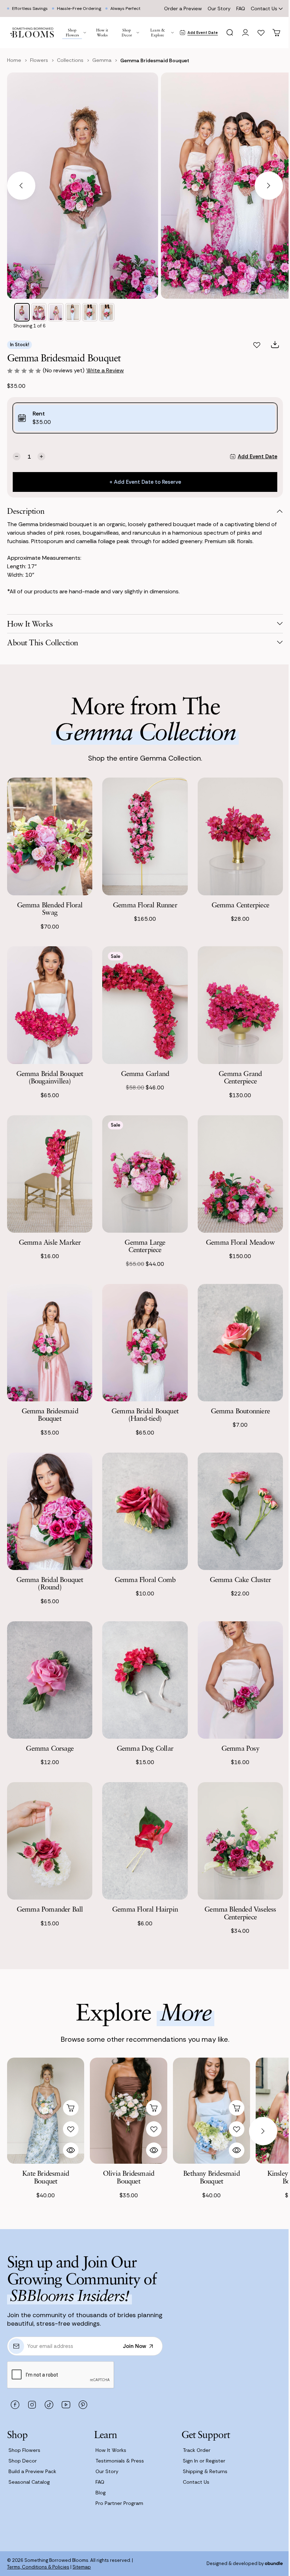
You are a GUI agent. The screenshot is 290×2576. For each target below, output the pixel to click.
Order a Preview (183, 8)
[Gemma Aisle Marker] (50, 1174)
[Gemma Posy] (240, 1680)
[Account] (245, 33)
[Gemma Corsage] (50, 1680)
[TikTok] (49, 2405)
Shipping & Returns (205, 2471)
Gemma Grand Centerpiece (240, 1077)
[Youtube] (66, 2405)
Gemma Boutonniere (240, 1411)
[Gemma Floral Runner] (145, 836)
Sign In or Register (204, 2461)
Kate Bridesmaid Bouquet (46, 2177)
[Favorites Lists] (261, 33)
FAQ (241, 8)
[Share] (275, 345)
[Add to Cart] (71, 2108)
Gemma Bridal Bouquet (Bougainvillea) (50, 1077)
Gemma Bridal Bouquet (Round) (50, 1583)
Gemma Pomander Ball (50, 1909)
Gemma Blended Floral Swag (50, 909)
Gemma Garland (145, 1073)
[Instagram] (32, 2405)
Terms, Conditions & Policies (38, 2567)
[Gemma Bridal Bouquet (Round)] (50, 1511)
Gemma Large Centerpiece (145, 1246)
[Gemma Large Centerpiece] (145, 1174)
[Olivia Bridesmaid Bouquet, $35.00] (128, 2111)
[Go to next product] (263, 2131)
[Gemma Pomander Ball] (50, 1841)
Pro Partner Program (119, 2503)
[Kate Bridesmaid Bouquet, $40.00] (46, 2111)
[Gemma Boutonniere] (240, 1343)
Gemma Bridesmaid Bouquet (50, 1415)
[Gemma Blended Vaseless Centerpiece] (240, 1841)
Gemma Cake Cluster (240, 1579)
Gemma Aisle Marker (50, 1242)
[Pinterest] (83, 2405)
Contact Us (264, 8)
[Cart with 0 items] (277, 33)
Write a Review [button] (105, 370)
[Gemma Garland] (145, 1005)
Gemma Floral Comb (145, 1579)
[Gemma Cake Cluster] (240, 1511)
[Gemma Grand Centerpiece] (240, 1005)
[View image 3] (56, 312)
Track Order (197, 2450)
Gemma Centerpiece (240, 905)
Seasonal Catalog (29, 2482)
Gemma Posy (240, 1748)
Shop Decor (23, 2461)
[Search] (230, 33)
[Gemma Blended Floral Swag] (50, 836)
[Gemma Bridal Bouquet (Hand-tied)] (145, 1343)
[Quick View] (71, 2150)
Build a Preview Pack (32, 2471)
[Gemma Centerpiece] (240, 836)
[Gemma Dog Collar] (145, 1680)
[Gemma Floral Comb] (145, 1511)
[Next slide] (269, 186)
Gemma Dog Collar (145, 1748)
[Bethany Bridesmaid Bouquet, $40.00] (211, 2111)
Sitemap (82, 2567)
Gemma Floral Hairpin (145, 1909)
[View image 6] (107, 312)
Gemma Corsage (50, 1748)
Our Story (219, 8)
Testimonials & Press (120, 2461)
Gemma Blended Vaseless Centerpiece (240, 1913)
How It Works (111, 2450)
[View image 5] (90, 312)
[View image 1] (22, 312)
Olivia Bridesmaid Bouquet (129, 2177)
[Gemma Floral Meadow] (240, 1174)
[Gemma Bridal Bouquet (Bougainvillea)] (50, 1005)
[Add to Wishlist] (71, 2129)
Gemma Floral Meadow (240, 1242)
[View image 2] (39, 312)
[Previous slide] (21, 186)
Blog (101, 2493)
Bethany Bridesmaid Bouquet (211, 2177)
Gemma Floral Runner (145, 905)
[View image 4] (73, 312)
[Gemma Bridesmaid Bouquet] (50, 1343)
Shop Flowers (24, 2450)
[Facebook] (15, 2405)
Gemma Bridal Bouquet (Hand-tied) (145, 1415)
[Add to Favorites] (257, 345)
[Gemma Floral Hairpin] (145, 1841)
